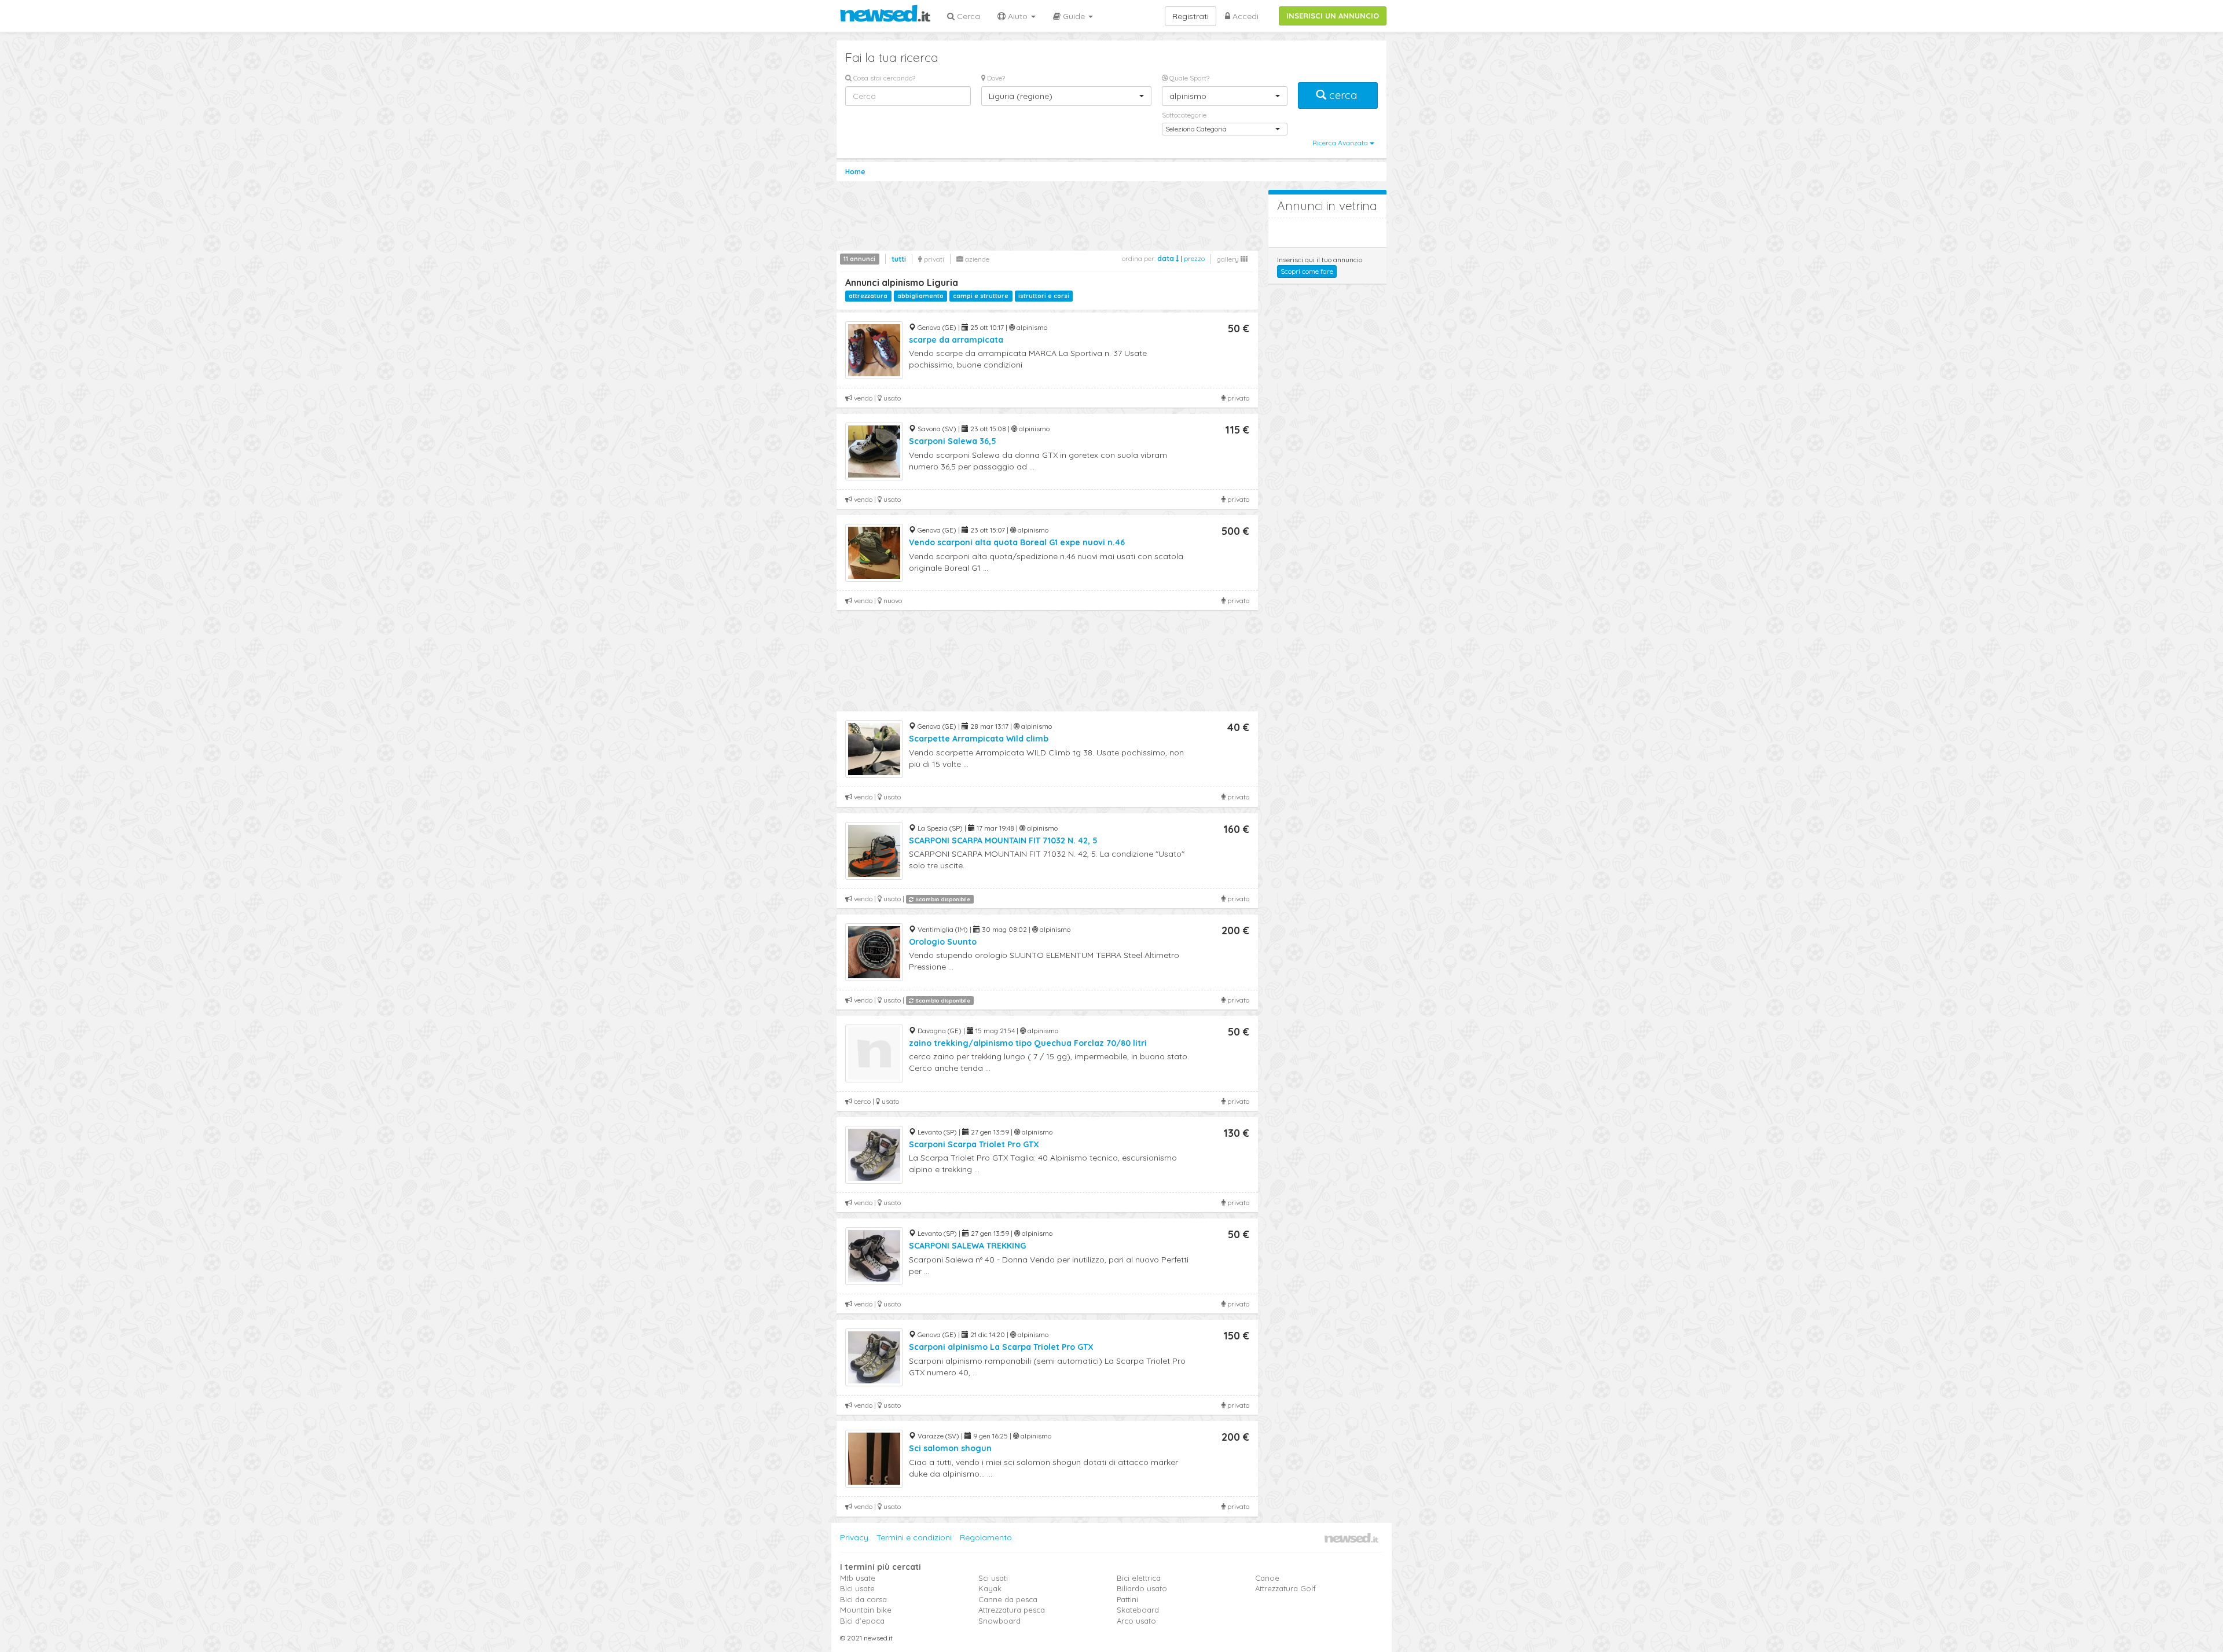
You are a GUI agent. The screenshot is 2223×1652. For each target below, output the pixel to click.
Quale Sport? (1188, 78)
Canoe (1267, 1578)
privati (933, 259)
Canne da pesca (1008, 1599)
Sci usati (993, 1578)
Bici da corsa (863, 1599)
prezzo (1194, 258)
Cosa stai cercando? (883, 78)
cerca (1343, 95)
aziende (976, 259)
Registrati (1191, 16)
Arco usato (1136, 1621)
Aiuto (1018, 16)
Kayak (990, 1588)
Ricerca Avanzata (1341, 143)
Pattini (1127, 1599)
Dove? (995, 78)
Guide (1074, 16)
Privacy (854, 1537)
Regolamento (986, 1537)
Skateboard (1138, 1610)
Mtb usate (858, 1578)
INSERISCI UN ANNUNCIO (1333, 16)
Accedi (1244, 16)
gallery (1229, 259)
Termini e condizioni (914, 1537)
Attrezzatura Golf (1285, 1588)
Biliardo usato (1142, 1588)
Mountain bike (866, 1610)
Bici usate (857, 1588)
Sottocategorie (1184, 115)
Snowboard (999, 1621)
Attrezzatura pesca (1012, 1610)
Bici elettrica (1139, 1578)
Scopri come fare (1307, 271)
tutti (899, 259)
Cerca (967, 16)
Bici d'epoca (862, 1621)
